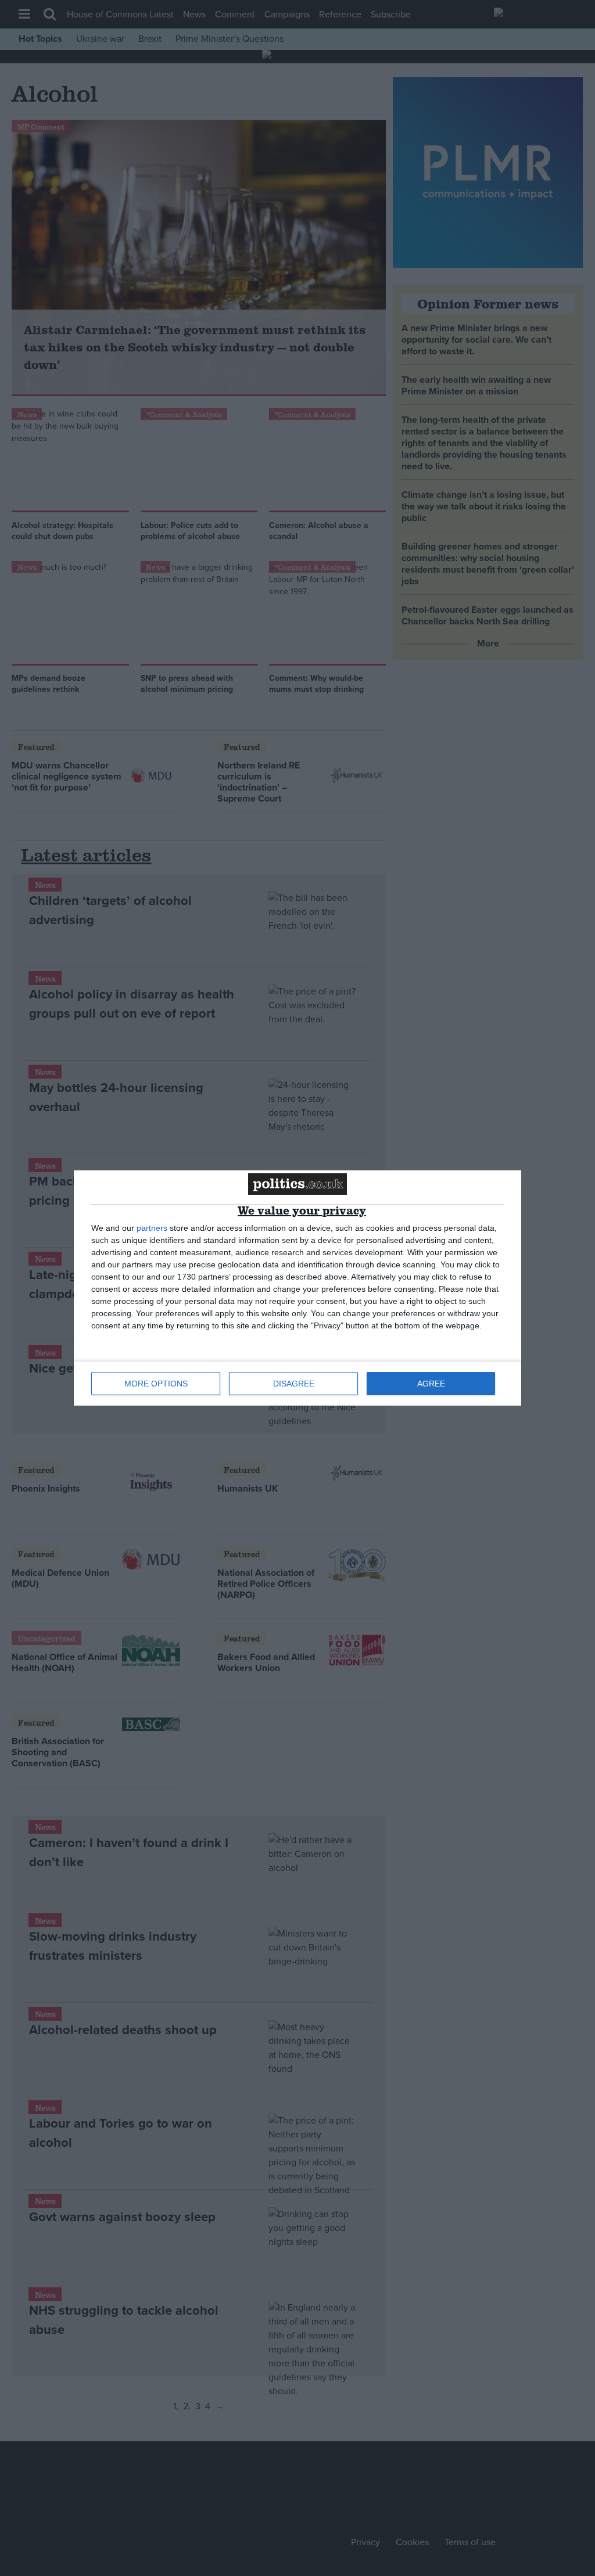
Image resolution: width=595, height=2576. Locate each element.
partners (152, 1228)
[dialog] (297, 1288)
